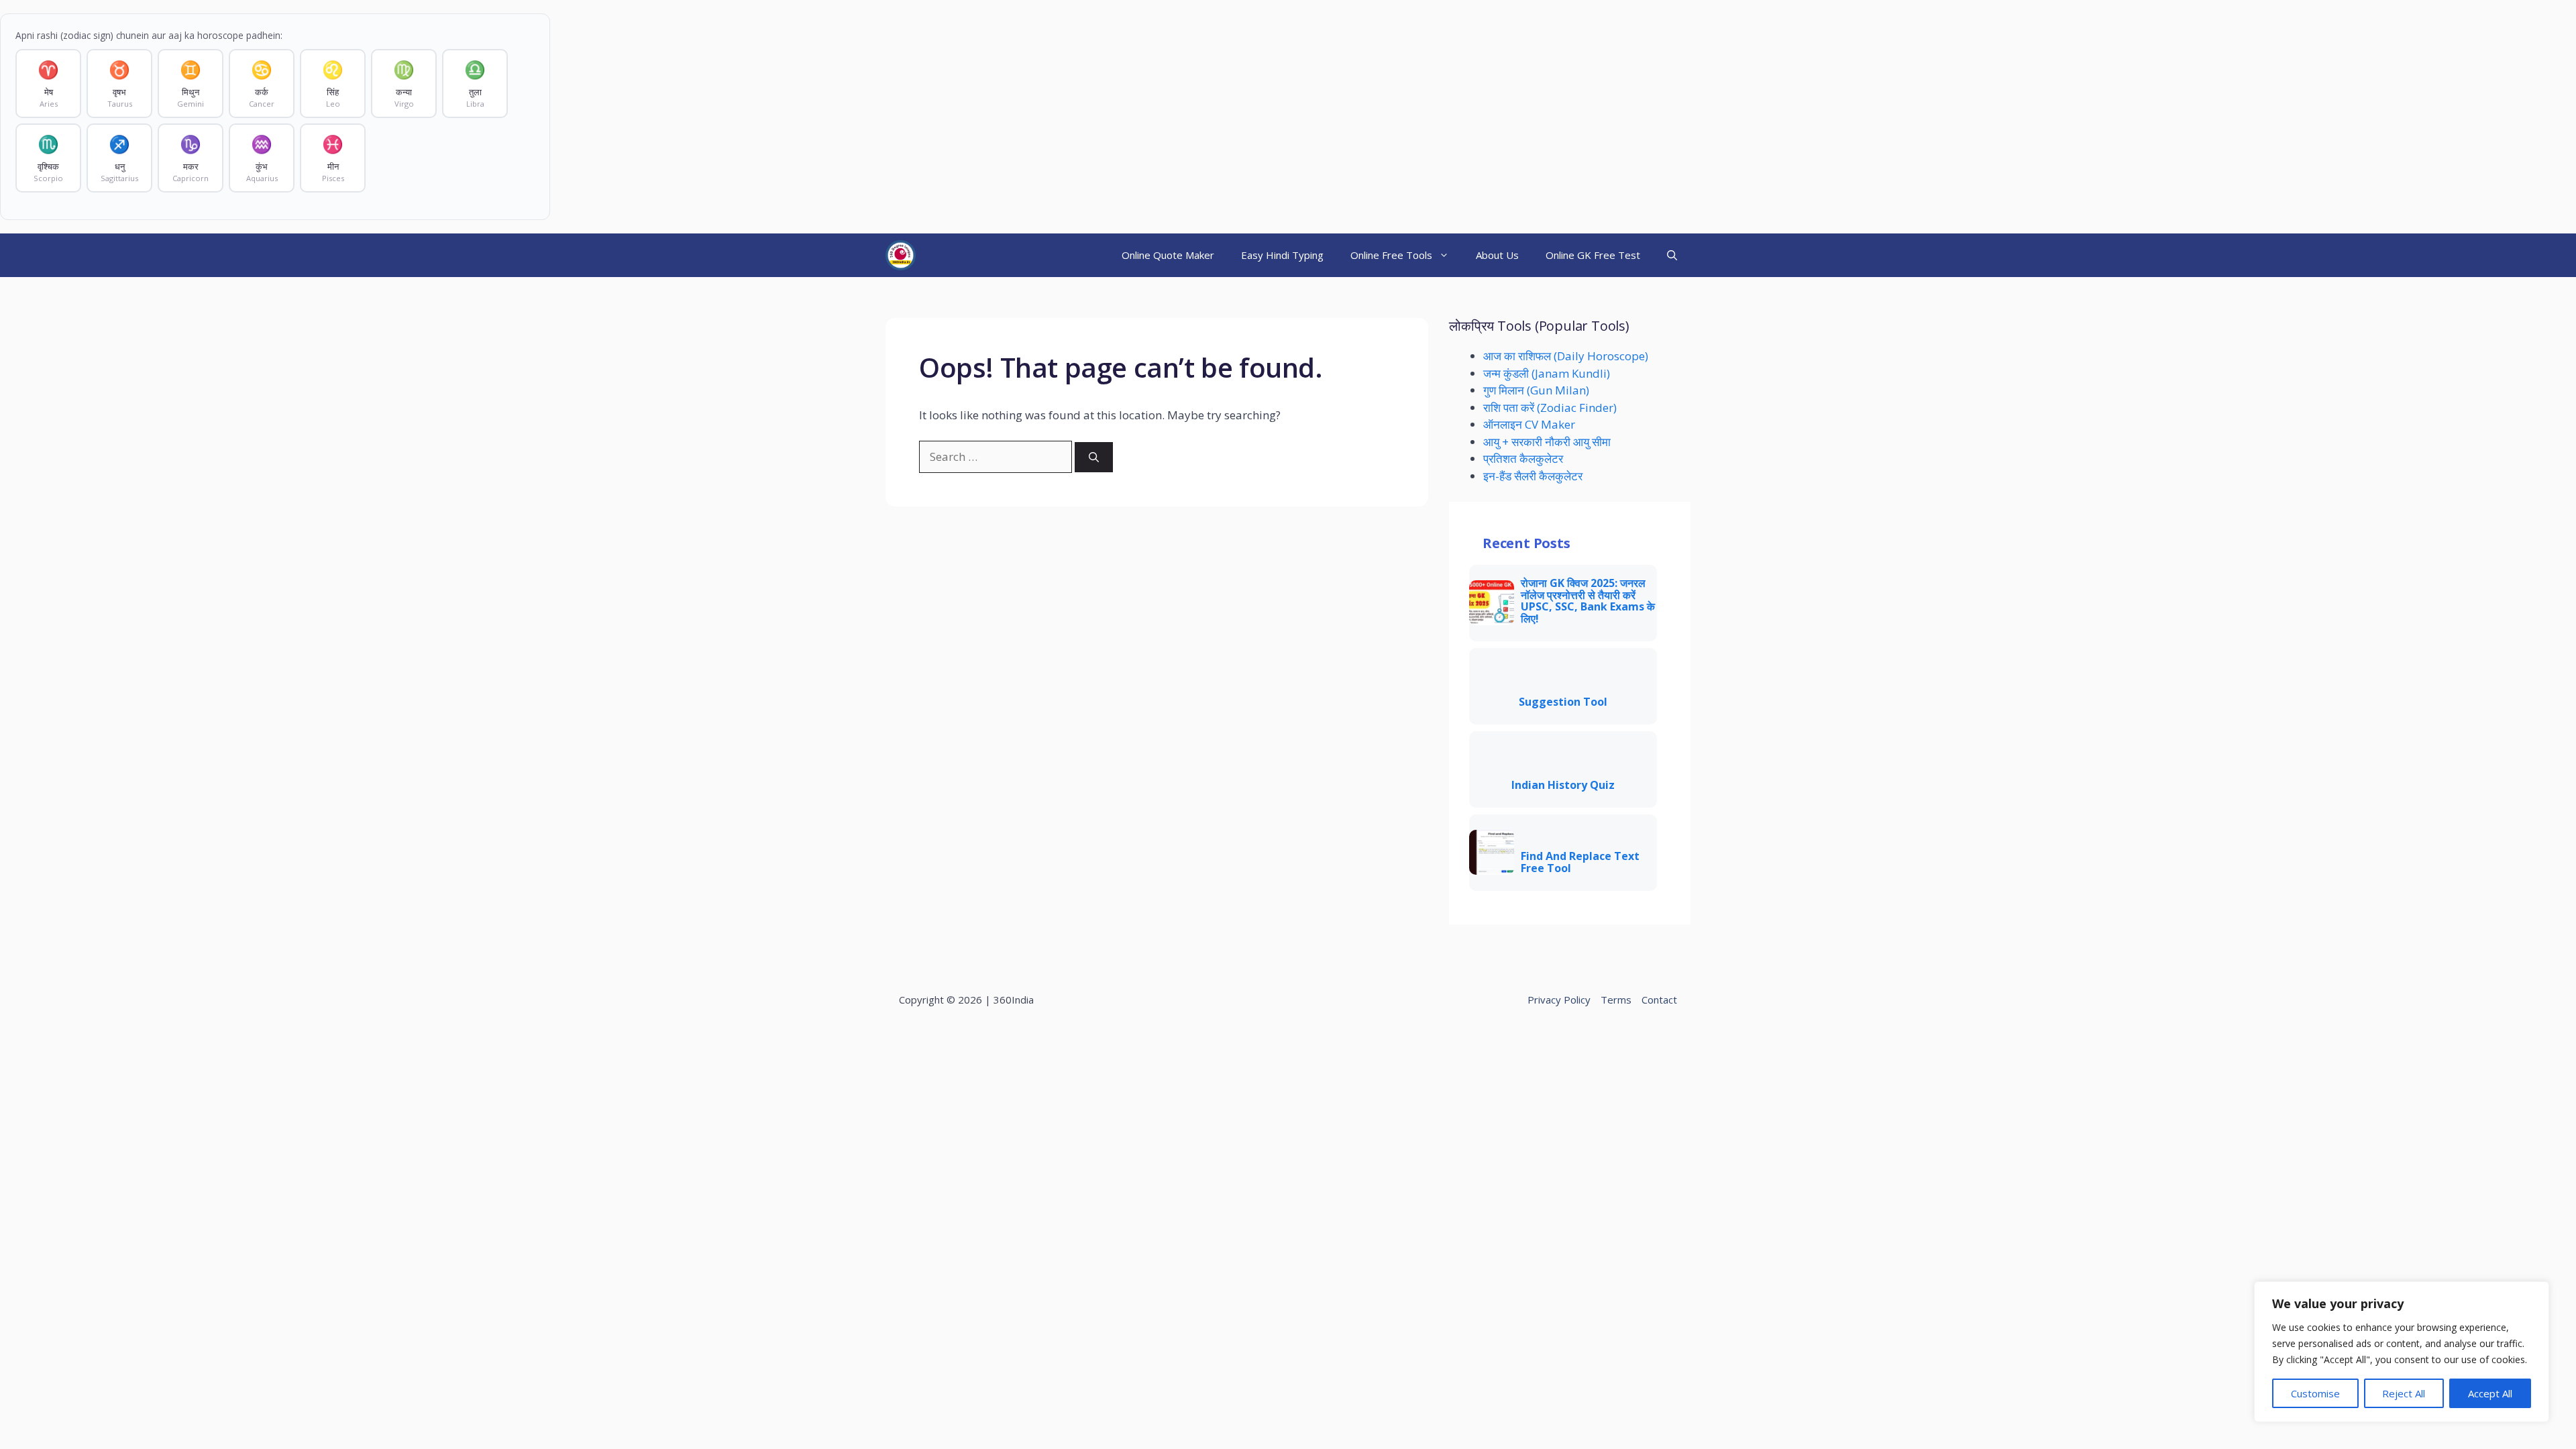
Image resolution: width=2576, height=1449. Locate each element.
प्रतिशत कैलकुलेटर (1523, 459)
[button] (1672, 255)
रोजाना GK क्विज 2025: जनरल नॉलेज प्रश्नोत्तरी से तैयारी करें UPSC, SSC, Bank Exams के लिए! (1588, 601)
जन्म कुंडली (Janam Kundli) (1547, 373)
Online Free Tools (1391, 255)
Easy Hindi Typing (1282, 255)
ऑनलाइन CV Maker (1529, 424)
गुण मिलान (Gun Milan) (1536, 390)
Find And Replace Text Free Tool (1580, 862)
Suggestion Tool (1563, 702)
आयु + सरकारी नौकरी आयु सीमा (1547, 442)
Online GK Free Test (1593, 255)
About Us (1497, 255)
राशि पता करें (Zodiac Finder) (1550, 408)
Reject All (2404, 1393)
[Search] (1094, 457)
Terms (1616, 1000)
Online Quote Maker (1168, 255)
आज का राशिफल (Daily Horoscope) (1566, 356)
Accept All (2490, 1393)
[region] (2402, 1352)
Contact (1659, 1000)
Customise (2315, 1393)
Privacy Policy (1559, 1000)
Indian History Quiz (1563, 786)
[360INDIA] (901, 255)
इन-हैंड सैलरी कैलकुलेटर (1533, 476)
